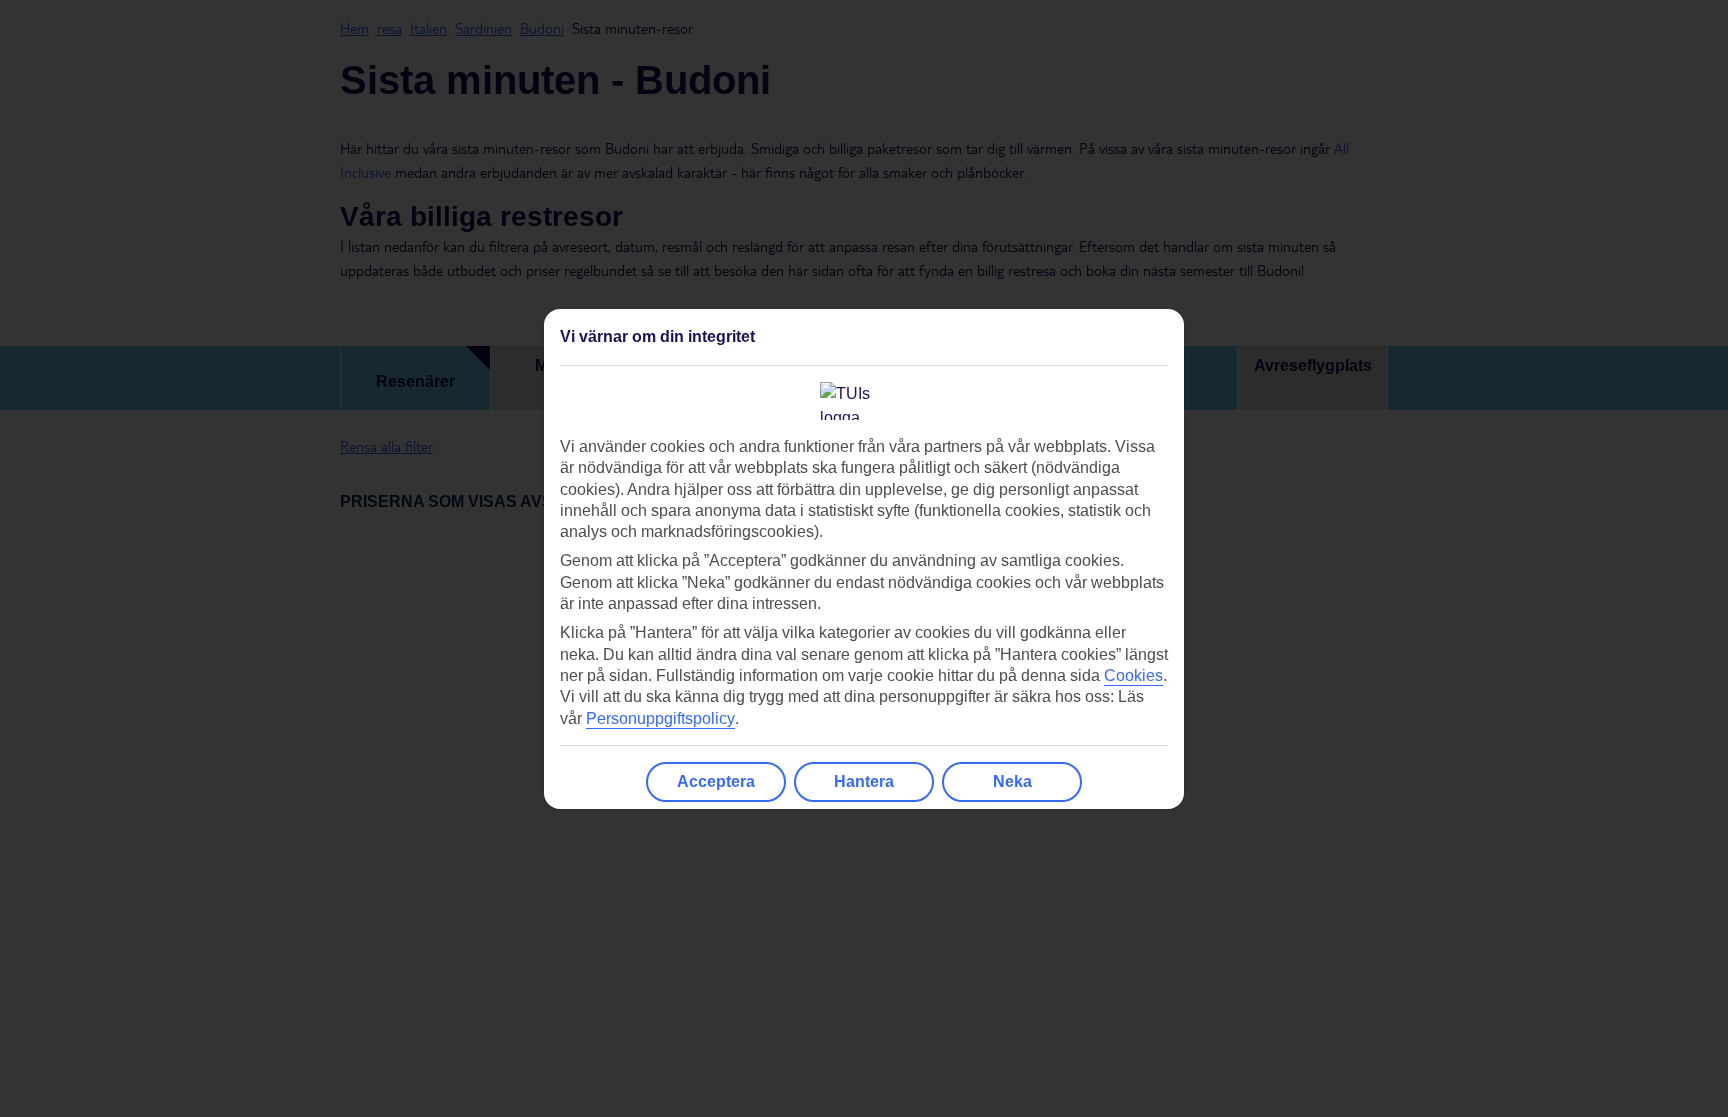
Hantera (864, 781)
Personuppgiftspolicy (660, 718)
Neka (1012, 781)
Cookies (1133, 675)
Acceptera (716, 781)
